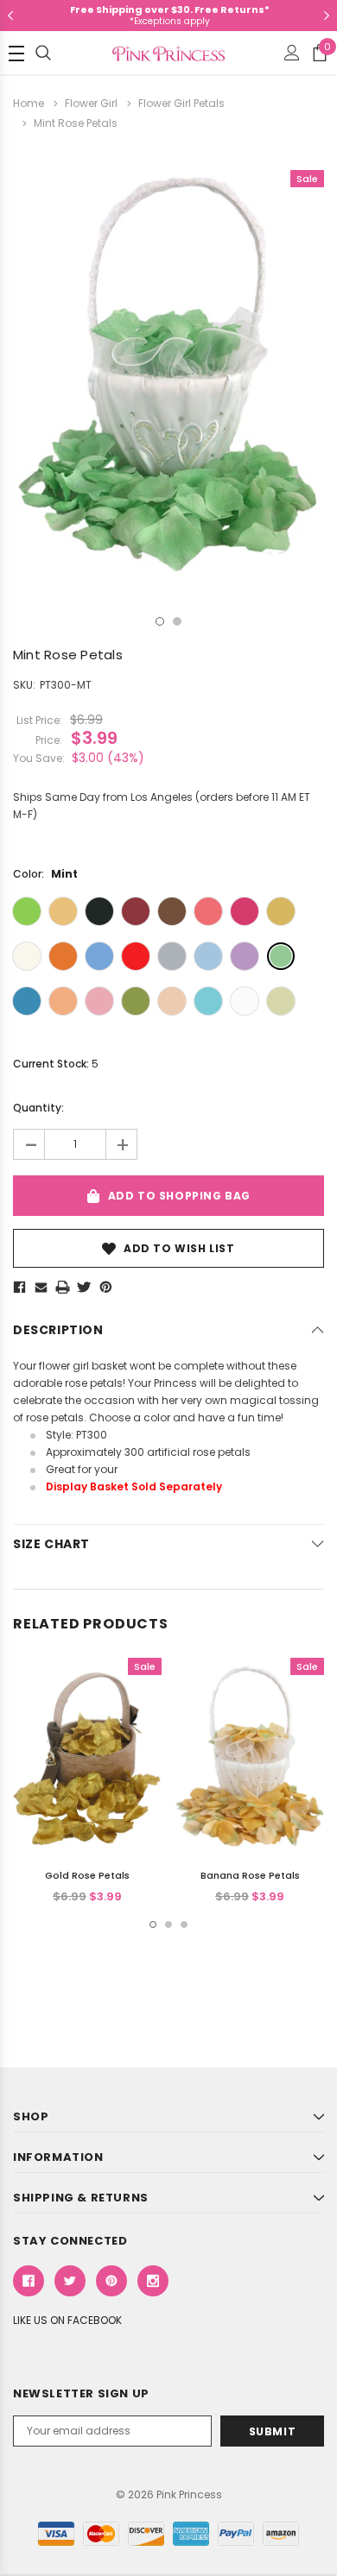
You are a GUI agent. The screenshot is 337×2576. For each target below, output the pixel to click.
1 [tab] (160, 621)
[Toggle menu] (16, 54)
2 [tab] (177, 621)
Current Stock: (56, 1064)
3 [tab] (184, 1924)
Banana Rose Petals (250, 1875)
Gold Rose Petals (87, 1875)
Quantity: (38, 1108)
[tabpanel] (168, 375)
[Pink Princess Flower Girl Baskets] (121, 1469)
